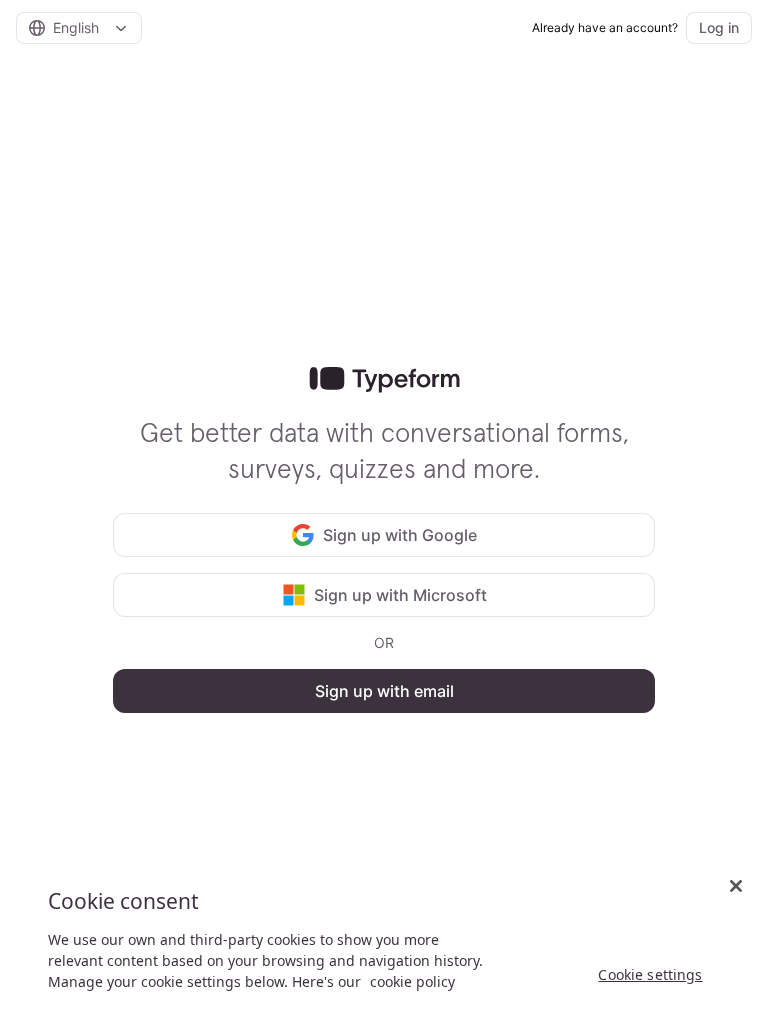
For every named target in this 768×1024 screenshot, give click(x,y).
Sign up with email (384, 691)
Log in (719, 27)
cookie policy (412, 981)
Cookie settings (650, 974)
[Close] (736, 886)
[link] (384, 380)
